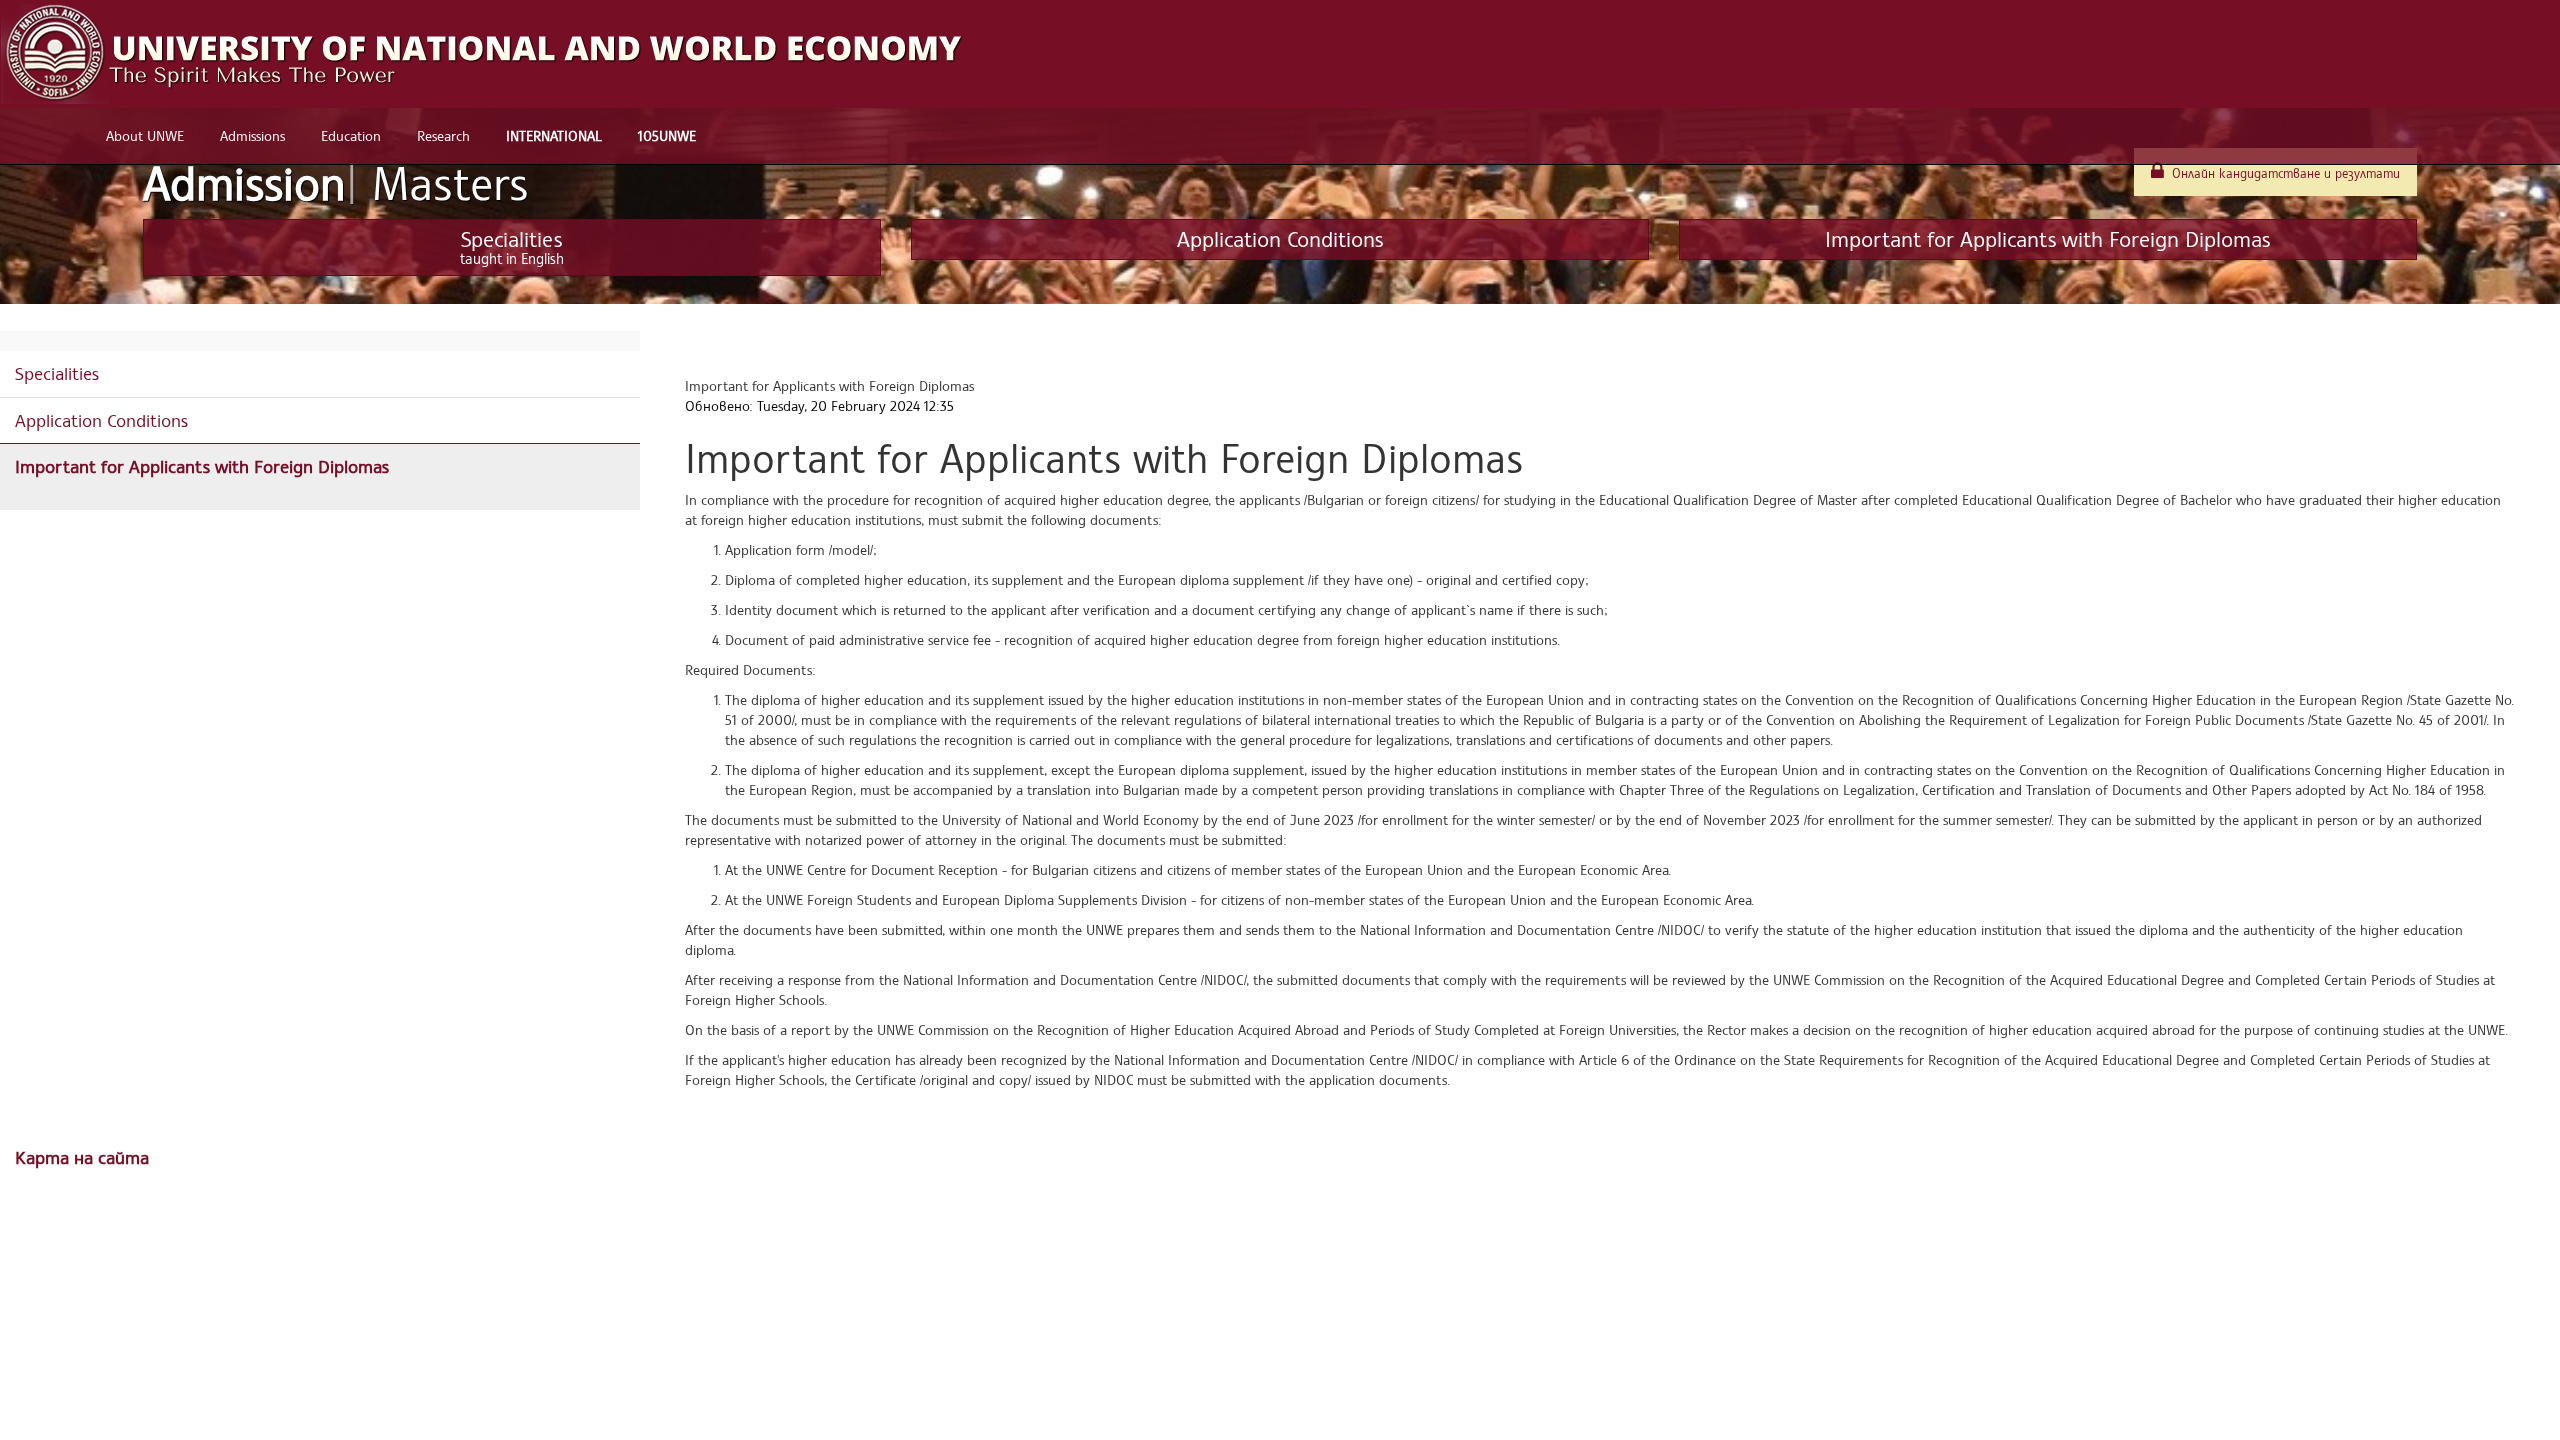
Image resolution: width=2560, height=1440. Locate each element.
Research (443, 135)
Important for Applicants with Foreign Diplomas (202, 466)
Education (351, 135)
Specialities (57, 373)
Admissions (252, 135)
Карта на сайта (82, 1157)
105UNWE (667, 135)
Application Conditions (101, 420)
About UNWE (145, 135)
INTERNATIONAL (554, 135)
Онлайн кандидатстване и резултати (2284, 173)
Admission (335, 182)
